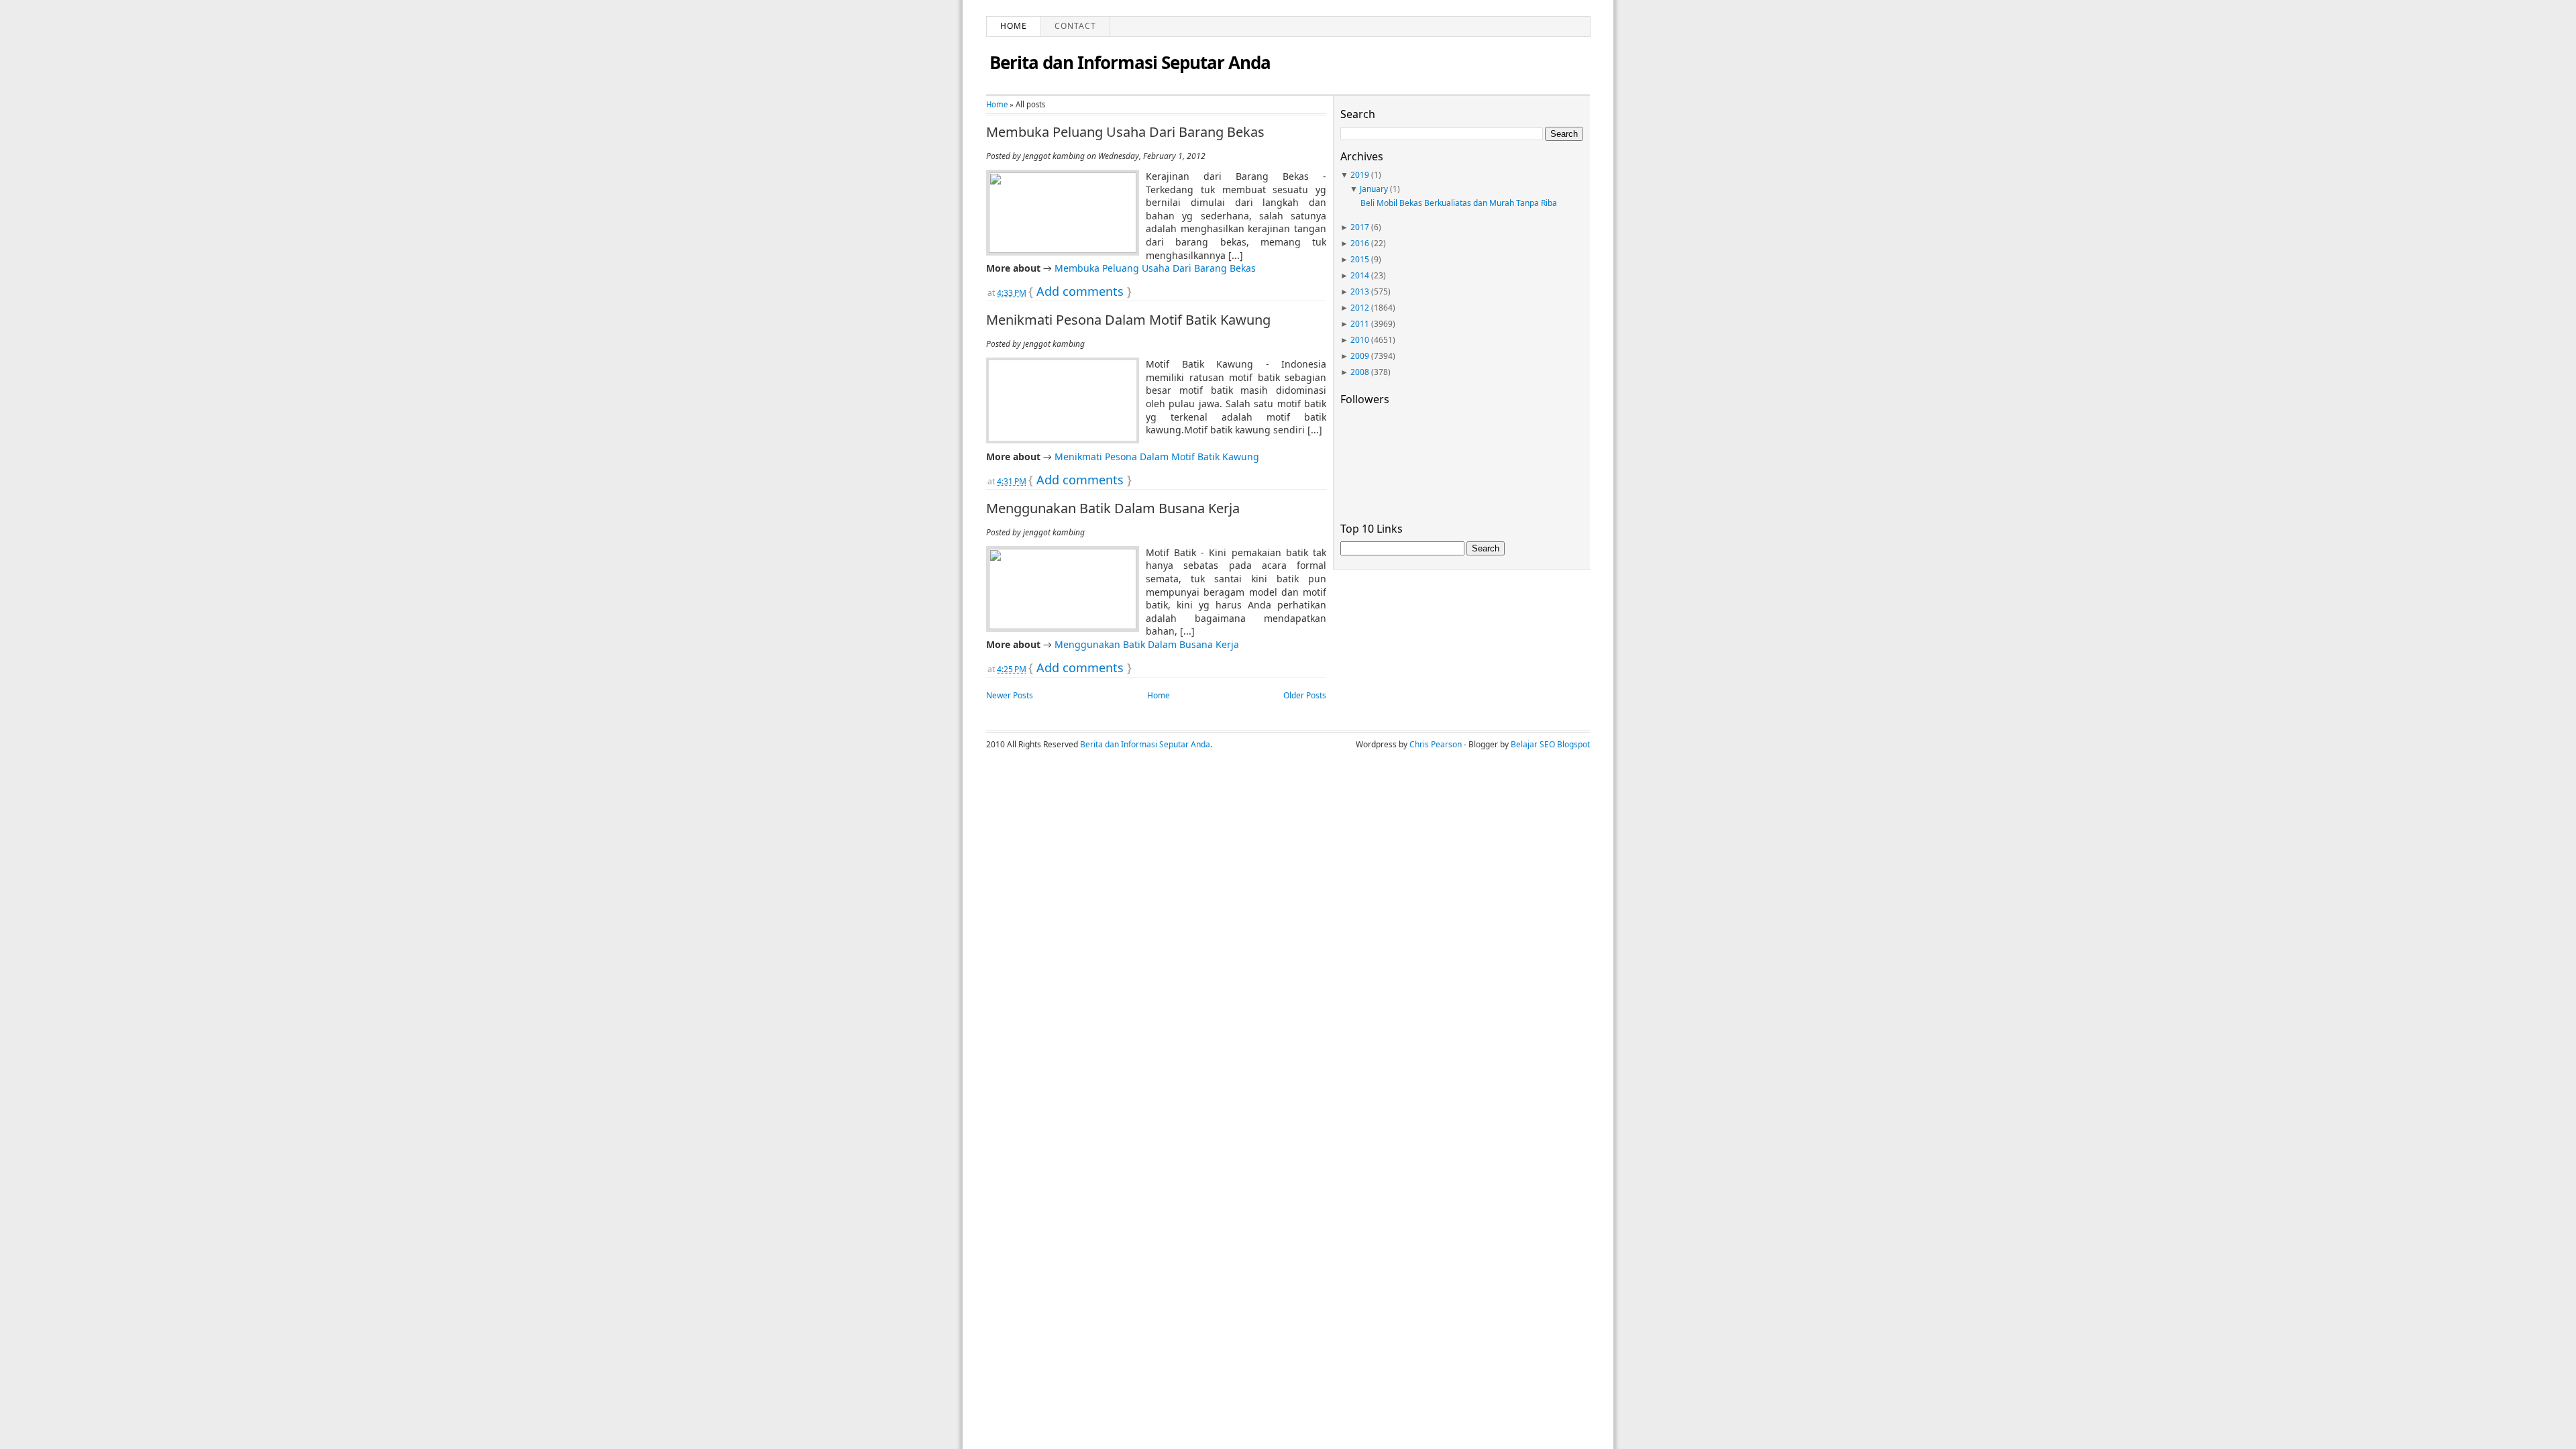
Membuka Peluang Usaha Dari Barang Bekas (1125, 132)
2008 (1360, 372)
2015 (1360, 259)
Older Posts (1305, 695)
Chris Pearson (1436, 744)
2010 (1360, 340)
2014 (1360, 275)
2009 (1360, 356)
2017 (1360, 227)
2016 (1360, 243)
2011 (1360, 324)
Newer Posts (1010, 695)
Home (1014, 26)
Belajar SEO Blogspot (1550, 744)
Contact (1075, 26)
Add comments (1080, 291)
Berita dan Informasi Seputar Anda (1130, 62)
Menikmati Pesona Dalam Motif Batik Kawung (1128, 320)
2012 (1360, 308)
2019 (1360, 175)
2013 (1360, 291)
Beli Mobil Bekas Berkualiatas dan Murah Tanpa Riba (1459, 203)
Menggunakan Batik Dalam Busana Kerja (1113, 508)
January (1374, 189)
